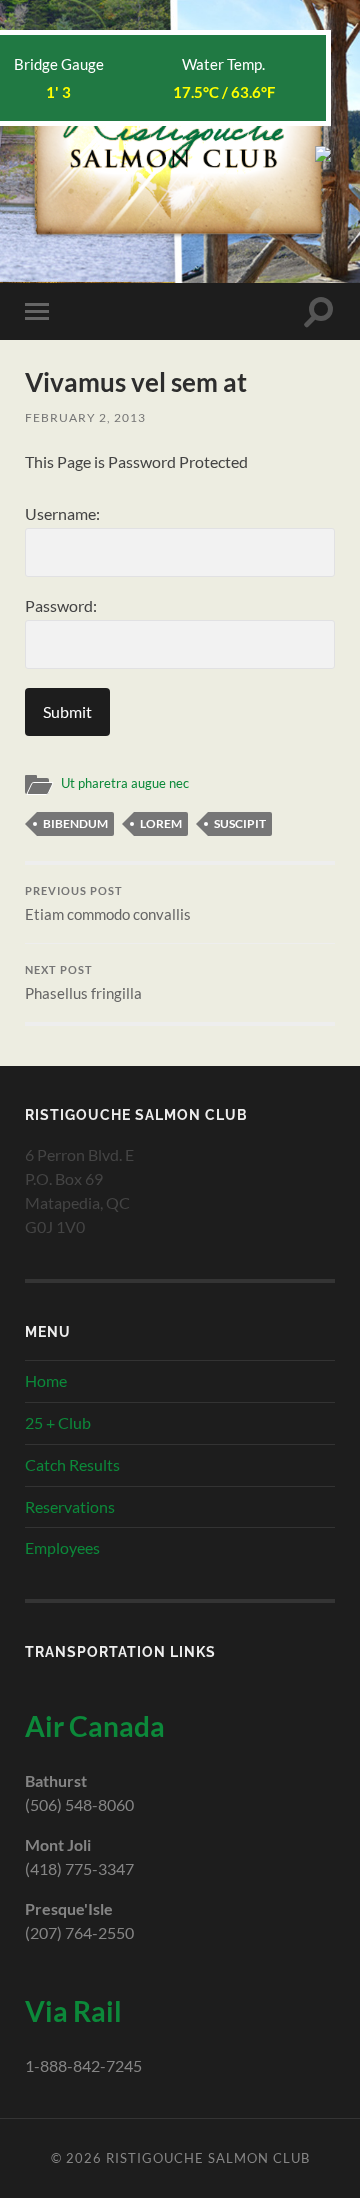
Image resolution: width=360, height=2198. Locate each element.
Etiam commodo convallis (108, 904)
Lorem (161, 823)
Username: (62, 513)
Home (46, 1380)
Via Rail (73, 2011)
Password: (61, 605)
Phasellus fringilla (83, 983)
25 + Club (58, 1422)
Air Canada (95, 1726)
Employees (62, 1547)
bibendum (75, 823)
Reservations (70, 1506)
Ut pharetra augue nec (125, 783)
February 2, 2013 (85, 417)
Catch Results (72, 1464)
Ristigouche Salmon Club (208, 2158)
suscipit (240, 823)
